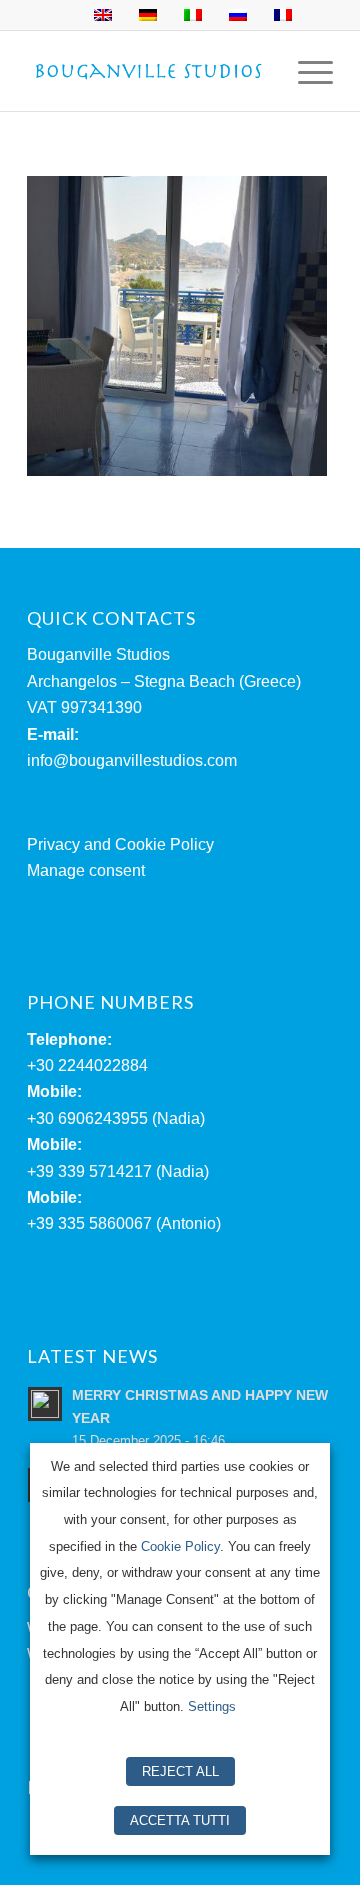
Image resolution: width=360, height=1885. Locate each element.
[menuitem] (305, 71)
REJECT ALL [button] (180, 1771)
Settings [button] (212, 1706)
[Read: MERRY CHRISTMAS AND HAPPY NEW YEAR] (45, 1404)
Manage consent (86, 870)
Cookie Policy (180, 1546)
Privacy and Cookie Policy (120, 844)
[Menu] (305, 71)
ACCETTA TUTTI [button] (180, 1820)
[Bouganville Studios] (149, 71)
